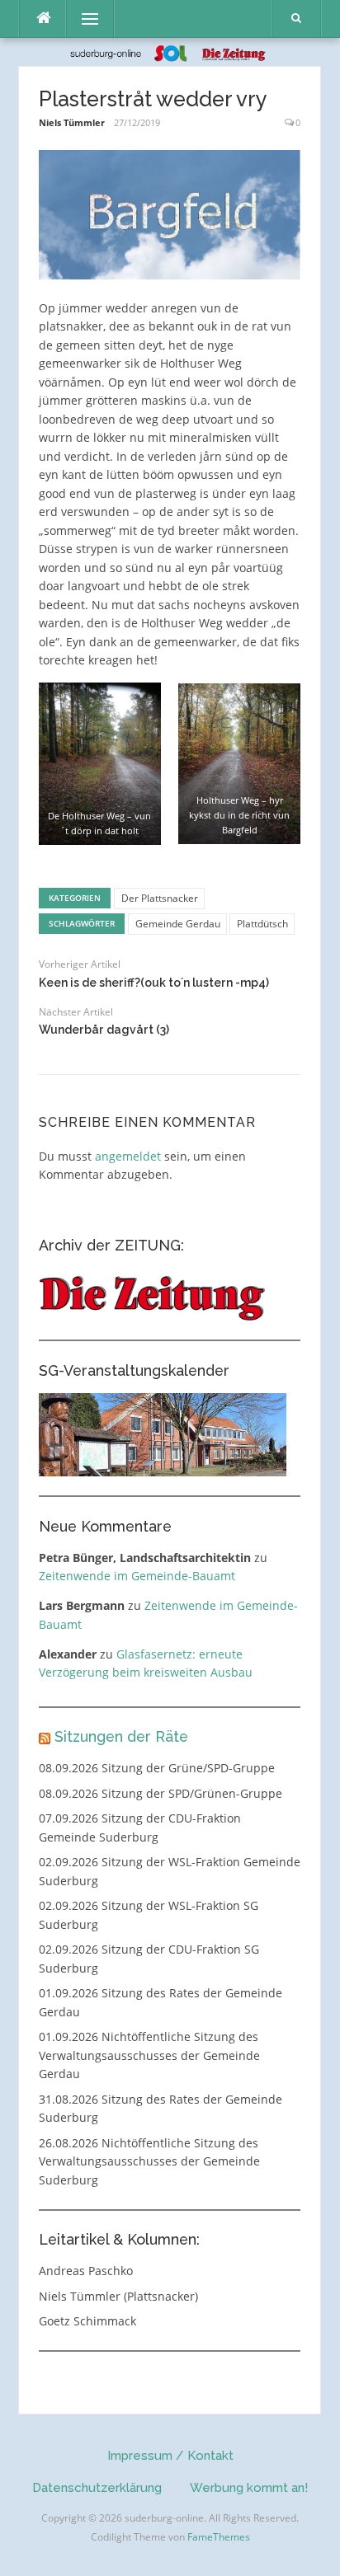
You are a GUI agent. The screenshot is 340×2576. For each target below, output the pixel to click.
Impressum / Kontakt (170, 2456)
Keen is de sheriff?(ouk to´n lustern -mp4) (154, 983)
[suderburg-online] (170, 52)
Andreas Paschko (86, 2271)
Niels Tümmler (72, 122)
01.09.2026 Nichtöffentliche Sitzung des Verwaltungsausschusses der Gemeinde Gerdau (149, 2055)
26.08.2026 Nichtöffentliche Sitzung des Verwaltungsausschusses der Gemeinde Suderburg (149, 2161)
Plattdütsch (262, 924)
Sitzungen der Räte (121, 1736)
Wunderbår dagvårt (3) (104, 1030)
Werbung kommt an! (249, 2488)
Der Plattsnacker (160, 898)
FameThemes (219, 2537)
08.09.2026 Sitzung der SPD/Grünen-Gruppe (161, 1793)
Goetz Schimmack (87, 2321)
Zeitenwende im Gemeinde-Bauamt (137, 1576)
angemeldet (128, 1156)
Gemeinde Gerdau (178, 924)
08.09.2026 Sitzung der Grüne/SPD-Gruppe (157, 1768)
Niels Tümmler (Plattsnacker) (118, 2296)
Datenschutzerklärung (97, 2488)
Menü (83, 19)
